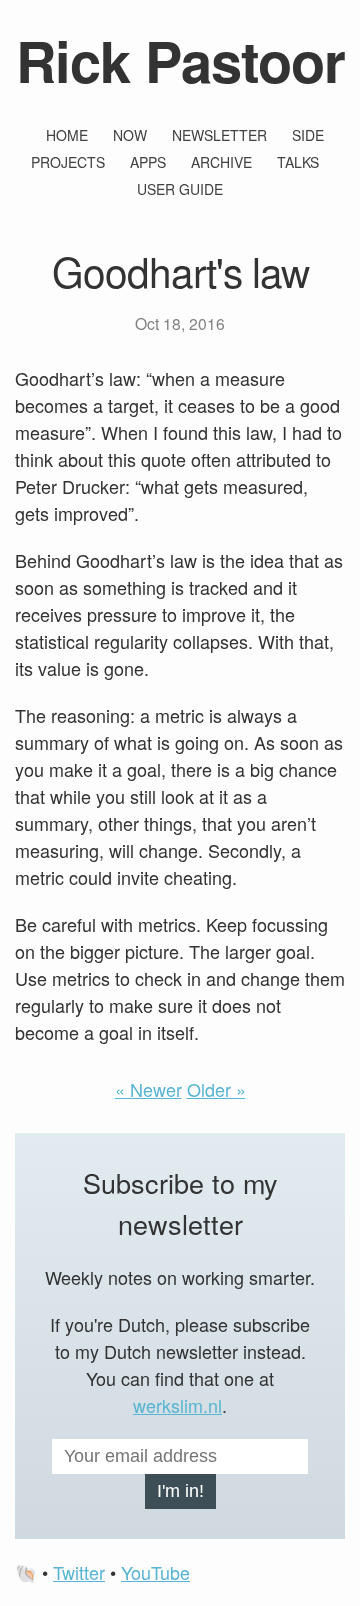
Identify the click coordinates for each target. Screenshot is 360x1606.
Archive (221, 162)
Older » (216, 1089)
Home (67, 135)
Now (130, 135)
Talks (298, 162)
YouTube (155, 1572)
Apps (148, 162)
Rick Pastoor (180, 60)
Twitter (79, 1572)
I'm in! (180, 1491)
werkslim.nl (177, 1405)
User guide (180, 189)
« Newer (148, 1089)
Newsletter (219, 135)
